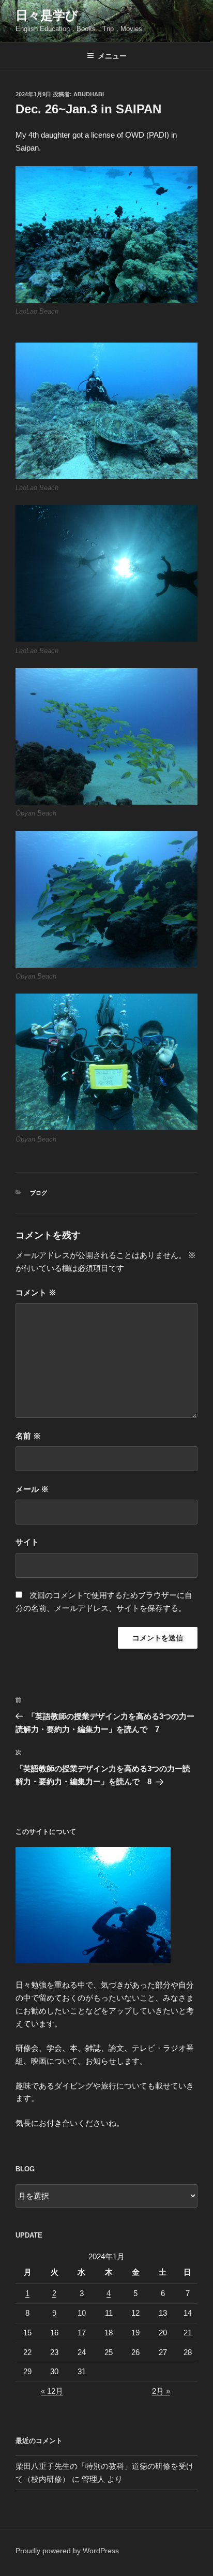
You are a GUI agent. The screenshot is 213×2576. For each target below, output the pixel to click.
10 (82, 2313)
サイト (27, 1542)
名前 (28, 1436)
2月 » (161, 2391)
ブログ (39, 1193)
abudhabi (89, 94)
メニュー (112, 56)
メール (32, 1489)
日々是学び (47, 15)
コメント (36, 1292)
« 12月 (52, 2391)
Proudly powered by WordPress (67, 2551)
